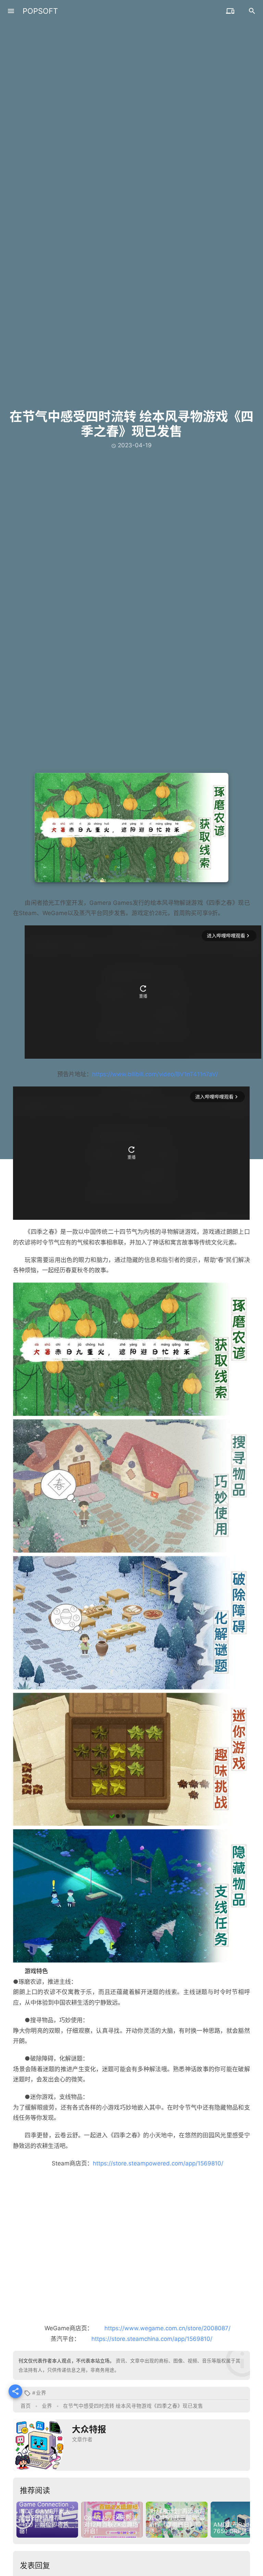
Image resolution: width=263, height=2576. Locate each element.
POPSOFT (40, 11)
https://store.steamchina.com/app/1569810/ (152, 2339)
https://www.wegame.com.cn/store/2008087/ (167, 2328)
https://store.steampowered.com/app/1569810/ (158, 2163)
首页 (26, 2406)
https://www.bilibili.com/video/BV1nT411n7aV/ (155, 1074)
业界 (41, 2393)
